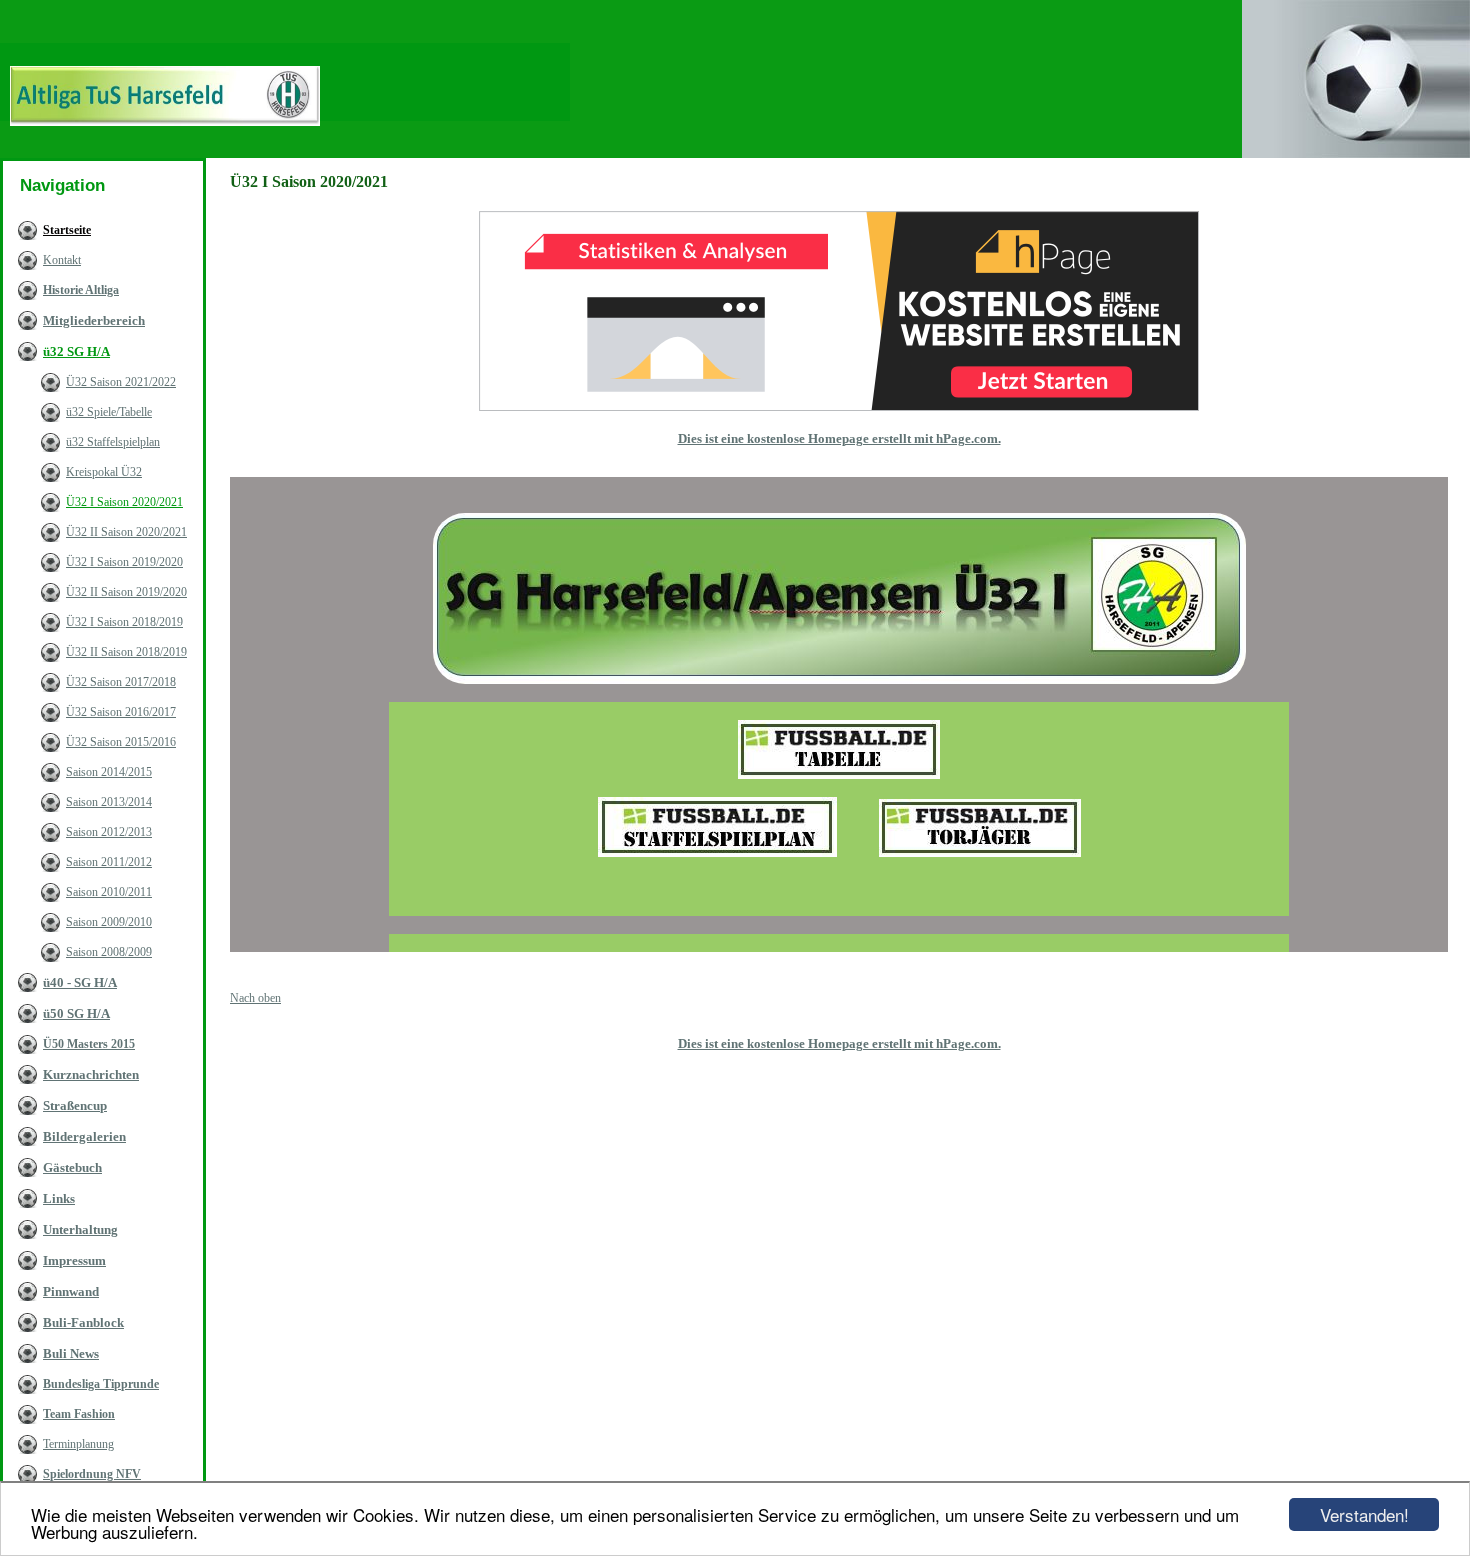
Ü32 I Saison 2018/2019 (124, 622)
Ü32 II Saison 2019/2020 (126, 592)
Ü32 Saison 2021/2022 (121, 382)
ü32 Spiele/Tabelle (109, 412)
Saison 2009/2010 (109, 922)
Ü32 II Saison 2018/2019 (126, 652)
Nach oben (255, 998)
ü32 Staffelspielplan (113, 442)
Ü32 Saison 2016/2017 (121, 712)
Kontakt (62, 260)
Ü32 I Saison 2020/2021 (124, 502)
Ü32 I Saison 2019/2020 (124, 562)
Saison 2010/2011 (109, 892)
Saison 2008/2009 (109, 952)
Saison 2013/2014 (109, 802)
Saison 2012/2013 (109, 832)
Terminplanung (78, 1444)
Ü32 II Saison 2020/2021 (126, 532)
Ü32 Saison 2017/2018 (121, 682)
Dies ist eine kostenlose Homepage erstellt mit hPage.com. (839, 438)
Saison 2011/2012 (109, 862)
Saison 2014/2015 (109, 772)
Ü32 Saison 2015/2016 (121, 742)
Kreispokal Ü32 (104, 472)
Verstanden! (1364, 1514)
